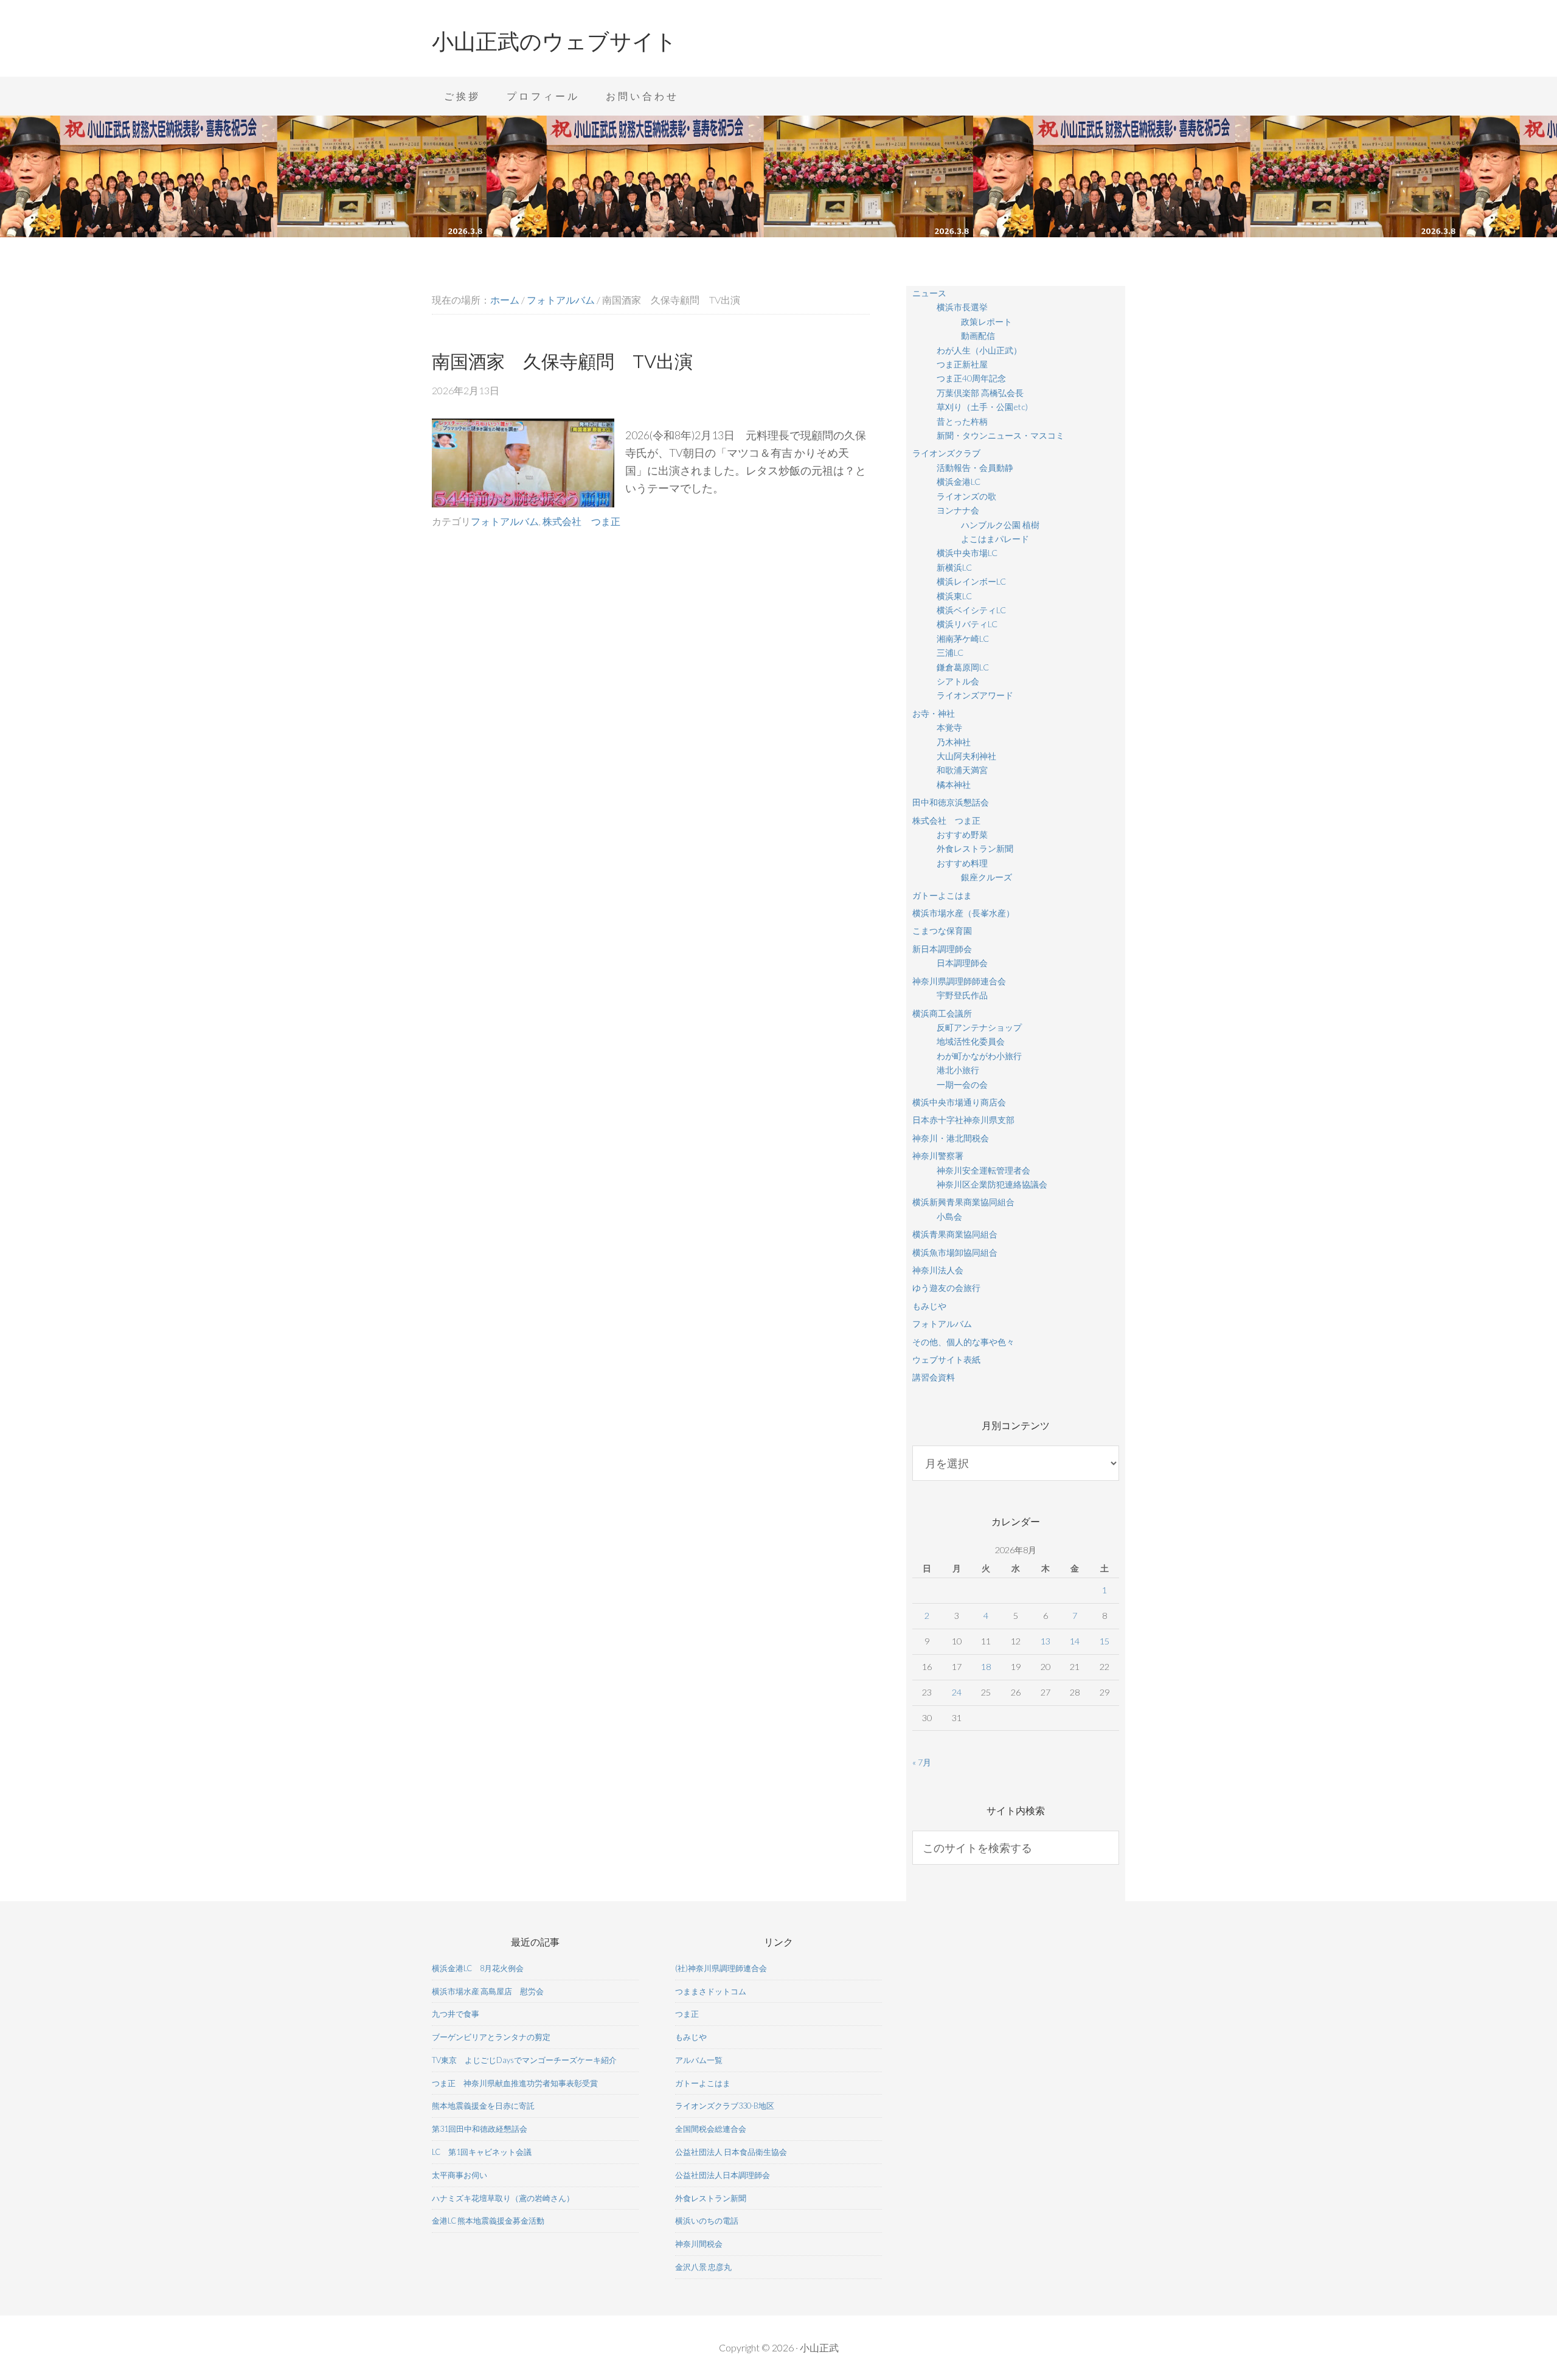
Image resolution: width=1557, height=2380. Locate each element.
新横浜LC (954, 567)
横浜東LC (954, 596)
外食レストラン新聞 (975, 848)
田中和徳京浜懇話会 (951, 802)
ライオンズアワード (975, 695)
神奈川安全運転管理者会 (983, 1170)
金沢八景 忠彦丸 (703, 2267)
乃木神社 (954, 742)
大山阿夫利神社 (966, 756)
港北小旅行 (958, 1070)
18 (986, 1667)
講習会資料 (934, 1377)
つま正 (687, 2014)
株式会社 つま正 (581, 521)
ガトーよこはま (942, 895)
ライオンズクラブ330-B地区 (725, 2106)
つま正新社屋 (962, 364)
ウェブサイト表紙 (946, 1359)
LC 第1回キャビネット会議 (482, 2152)
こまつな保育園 (942, 931)
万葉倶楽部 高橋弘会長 (980, 393)
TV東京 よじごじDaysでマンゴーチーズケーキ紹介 (524, 2060)
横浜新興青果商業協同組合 (963, 1202)
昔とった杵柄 (962, 421)
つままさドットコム (711, 1991)
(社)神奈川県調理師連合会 (721, 1968)
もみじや (929, 1306)
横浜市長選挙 (962, 307)
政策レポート (987, 322)
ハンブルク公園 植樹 (1000, 525)
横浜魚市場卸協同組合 (955, 1252)
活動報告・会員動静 (975, 468)
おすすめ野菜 (962, 834)
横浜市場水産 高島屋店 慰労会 (488, 1991)
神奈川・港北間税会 (951, 1138)
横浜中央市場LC (967, 553)
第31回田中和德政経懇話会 (480, 2129)
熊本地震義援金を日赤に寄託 (483, 2106)
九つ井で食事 (456, 2014)
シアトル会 (958, 681)
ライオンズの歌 (966, 496)
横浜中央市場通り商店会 (959, 1102)
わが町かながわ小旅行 (979, 1056)
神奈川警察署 (938, 1156)
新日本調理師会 (942, 949)
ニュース (929, 293)
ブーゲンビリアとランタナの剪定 (491, 2037)
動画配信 (978, 336)
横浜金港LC (959, 482)
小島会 (949, 1216)
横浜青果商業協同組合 (955, 1234)
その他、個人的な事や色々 (963, 1342)
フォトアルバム (505, 521)
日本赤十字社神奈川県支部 (963, 1120)
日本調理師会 (962, 963)
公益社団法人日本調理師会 (723, 2175)
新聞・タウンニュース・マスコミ (1000, 435)
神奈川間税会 (699, 2244)
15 (1104, 1641)
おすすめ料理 (962, 863)
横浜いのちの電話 (707, 2221)
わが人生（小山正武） (979, 350)
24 (957, 1692)
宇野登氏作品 (962, 995)
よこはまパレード (995, 539)
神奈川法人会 (938, 1270)
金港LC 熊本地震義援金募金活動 (488, 2221)
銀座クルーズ (987, 877)
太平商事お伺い (459, 2175)
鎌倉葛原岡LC (963, 667)
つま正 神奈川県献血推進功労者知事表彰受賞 (515, 2083)
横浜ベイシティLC (971, 610)
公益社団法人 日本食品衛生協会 (731, 2152)
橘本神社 (954, 785)
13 (1046, 1641)
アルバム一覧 (699, 2060)
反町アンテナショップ (979, 1027)
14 (1075, 1641)
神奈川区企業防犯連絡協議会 (992, 1184)
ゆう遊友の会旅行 (946, 1288)
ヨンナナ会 (958, 510)
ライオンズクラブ (946, 453)
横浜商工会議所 (942, 1013)
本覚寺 (949, 727)
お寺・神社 (934, 713)
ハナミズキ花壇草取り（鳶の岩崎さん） (503, 2198)
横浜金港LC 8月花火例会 (478, 1968)
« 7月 (922, 1762)
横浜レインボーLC (971, 581)
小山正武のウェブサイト (554, 41)
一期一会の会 (962, 1084)
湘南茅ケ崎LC (963, 638)
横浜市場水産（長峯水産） (963, 913)
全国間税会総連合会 (711, 2129)
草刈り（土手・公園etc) (982, 407)
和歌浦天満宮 (962, 770)
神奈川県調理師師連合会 (959, 981)
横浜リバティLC (967, 624)
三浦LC (950, 652)
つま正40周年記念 (971, 378)
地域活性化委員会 (971, 1041)
